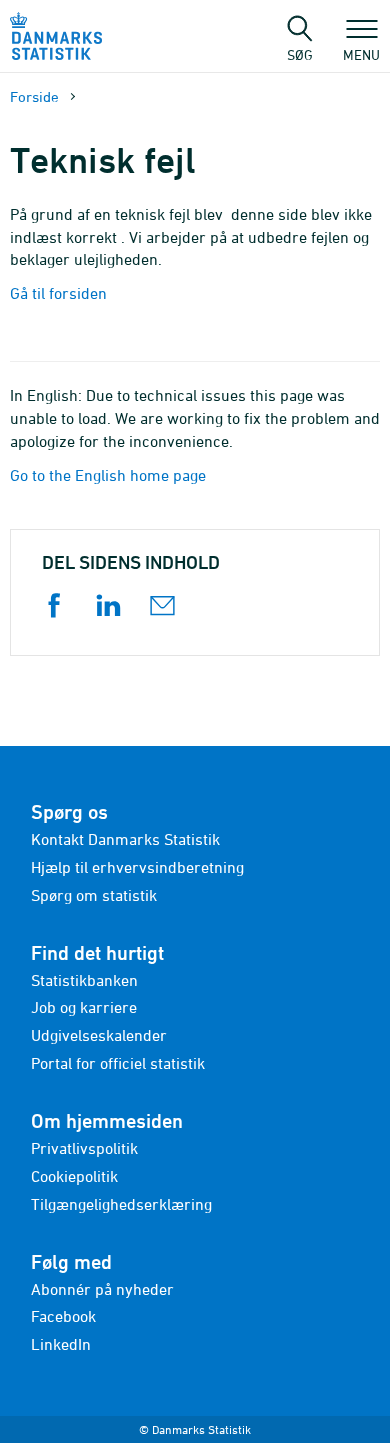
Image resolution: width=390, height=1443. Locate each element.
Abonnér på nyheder (102, 1289)
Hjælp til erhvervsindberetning (137, 867)
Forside (34, 96)
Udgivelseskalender (99, 1035)
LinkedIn (61, 1344)
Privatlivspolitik (84, 1148)
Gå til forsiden (58, 293)
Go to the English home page (108, 475)
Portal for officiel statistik (118, 1063)
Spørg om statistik (94, 895)
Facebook (63, 1316)
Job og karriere (84, 1007)
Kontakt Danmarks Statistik (125, 839)
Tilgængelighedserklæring (121, 1204)
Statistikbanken (84, 980)
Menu (361, 54)
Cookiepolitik (74, 1176)
